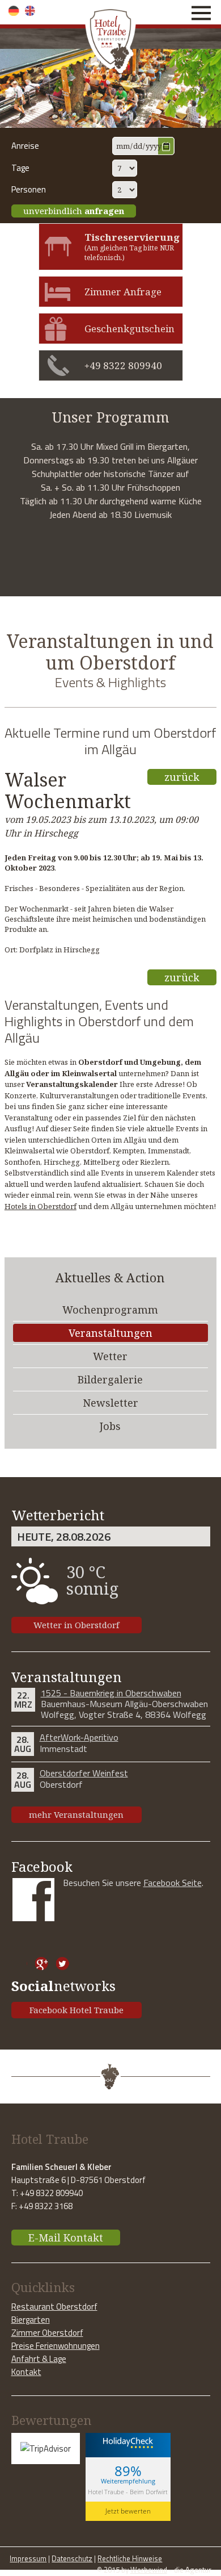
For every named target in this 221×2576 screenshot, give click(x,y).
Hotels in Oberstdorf (41, 1206)
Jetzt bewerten (128, 2511)
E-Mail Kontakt (66, 2238)
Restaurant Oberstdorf (54, 2307)
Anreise (25, 146)
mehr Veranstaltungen (76, 1814)
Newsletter (110, 1403)
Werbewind (149, 2570)
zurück (182, 777)
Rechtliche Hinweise (130, 2558)
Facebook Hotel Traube (76, 2010)
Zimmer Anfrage (123, 292)
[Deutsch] (14, 11)
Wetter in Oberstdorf (76, 1625)
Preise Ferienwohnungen (56, 2346)
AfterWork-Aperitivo (79, 1737)
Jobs (110, 1426)
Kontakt (26, 2372)
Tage (20, 168)
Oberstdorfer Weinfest (84, 1773)
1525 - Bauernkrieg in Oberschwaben (111, 1693)
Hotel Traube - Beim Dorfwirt (128, 2492)
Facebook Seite (173, 1883)
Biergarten (31, 2320)
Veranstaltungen (110, 1333)
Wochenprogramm (110, 1310)
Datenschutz (72, 2558)
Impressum (28, 2558)
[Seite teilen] (21, 1964)
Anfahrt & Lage (39, 2359)
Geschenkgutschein (129, 329)
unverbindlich (74, 211)
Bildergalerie (110, 1379)
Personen (29, 189)
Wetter (110, 1356)
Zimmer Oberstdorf (47, 2333)
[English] (30, 11)
